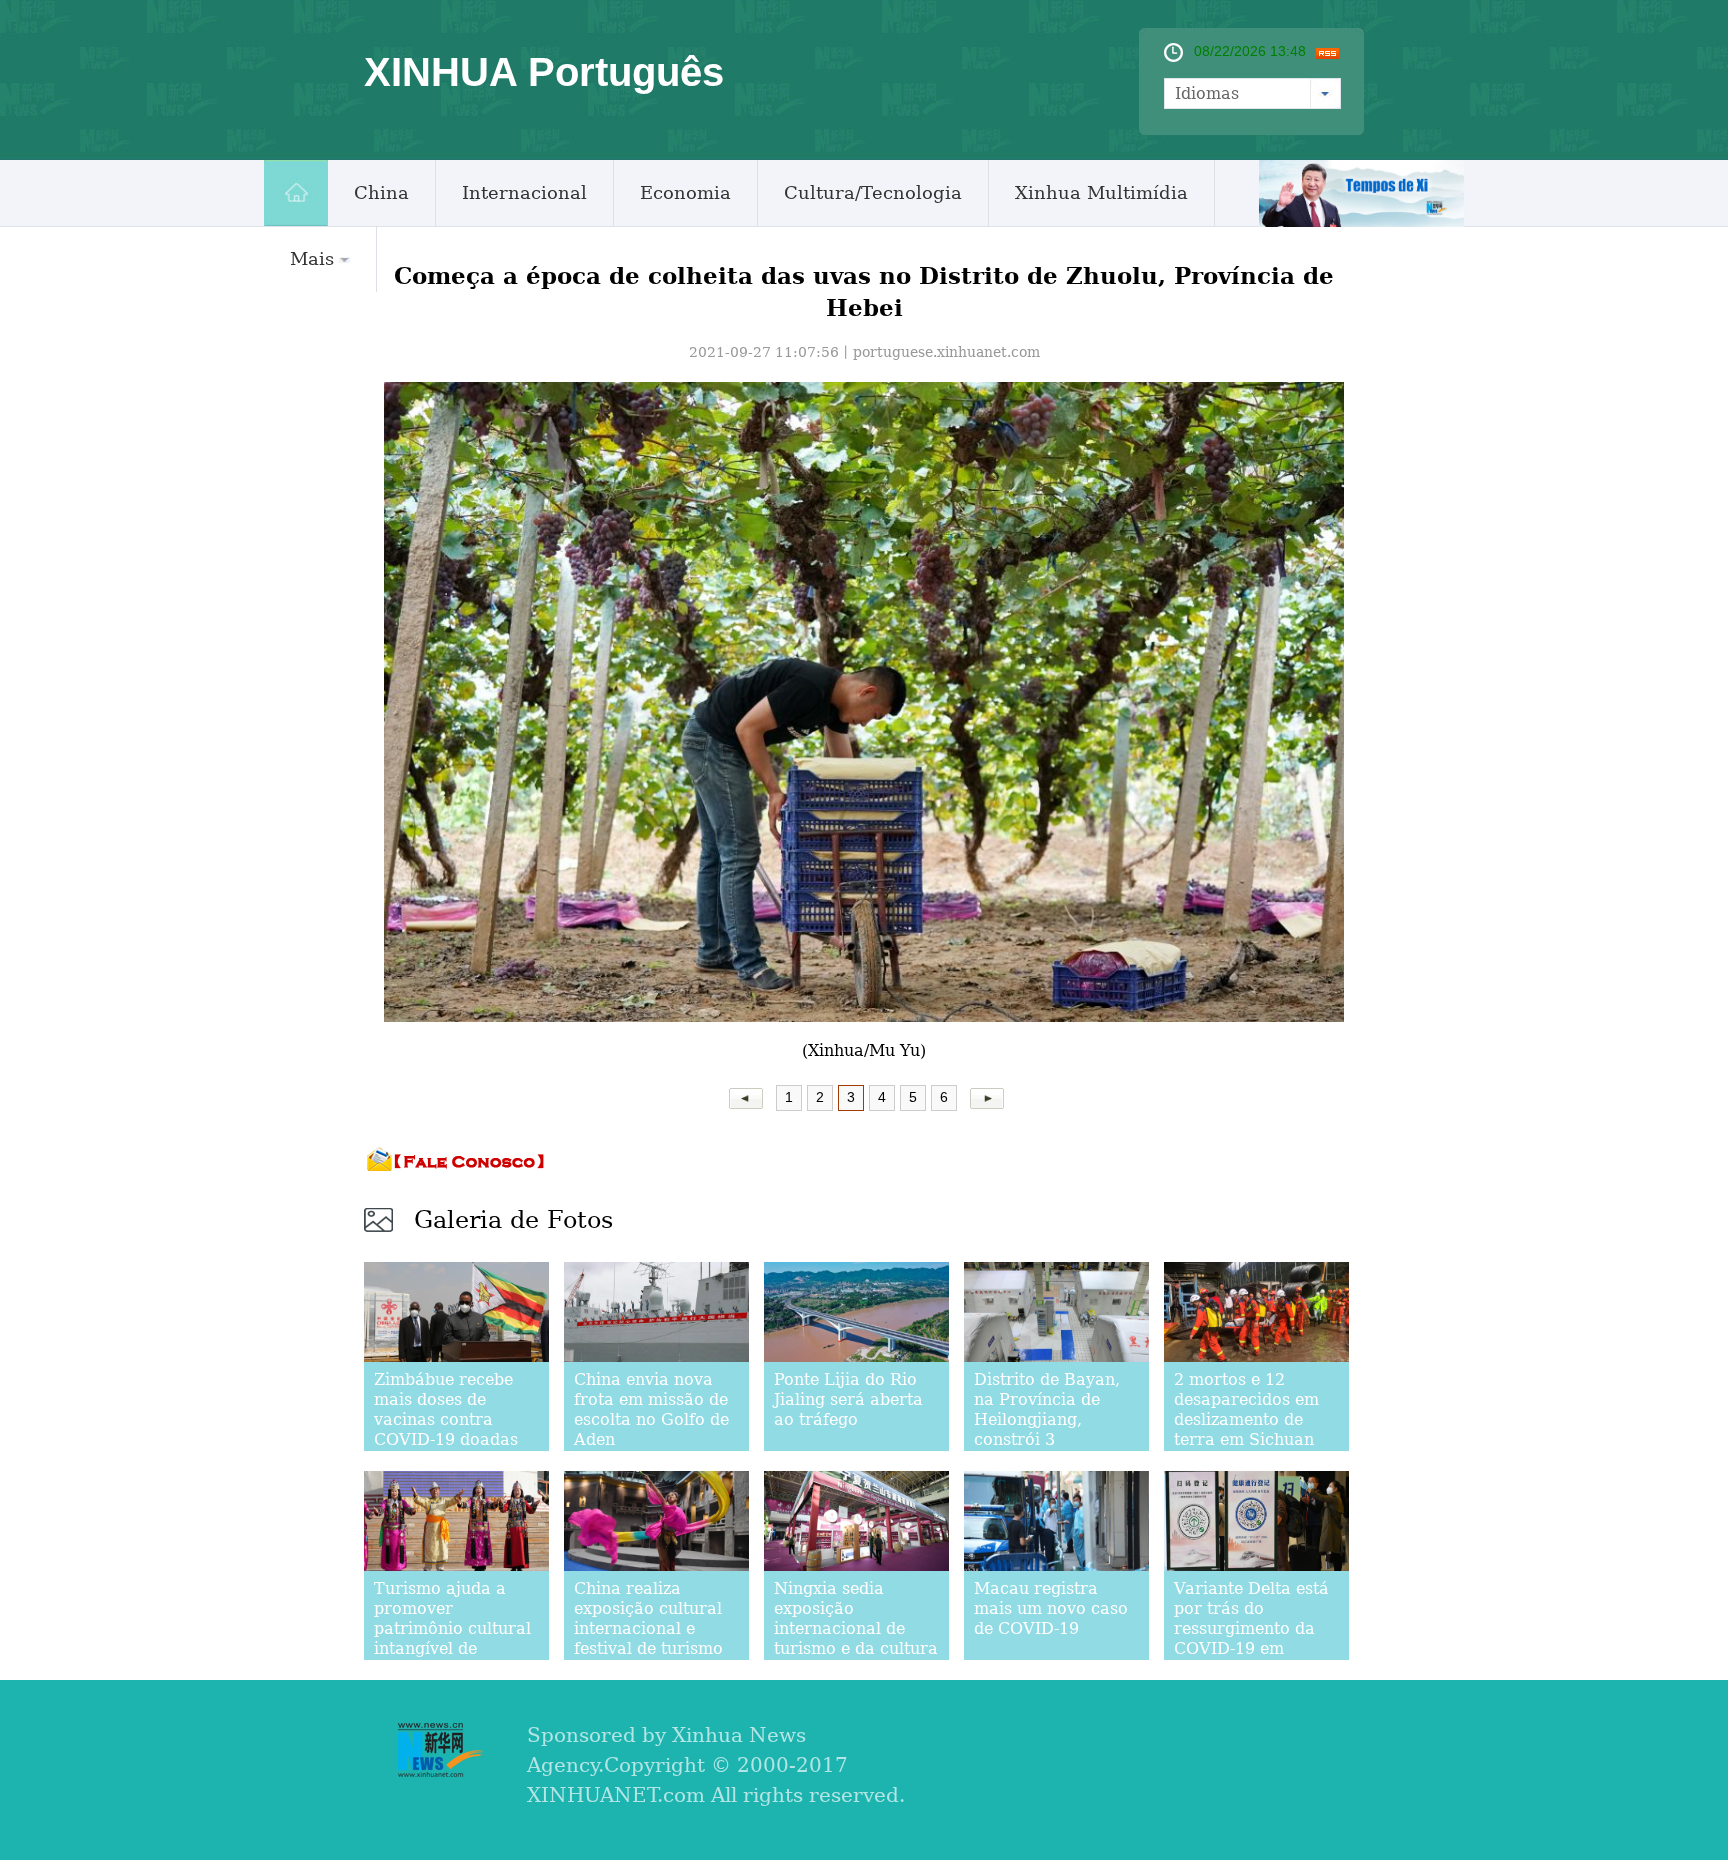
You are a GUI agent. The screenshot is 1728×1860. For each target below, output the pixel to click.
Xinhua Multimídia (1101, 192)
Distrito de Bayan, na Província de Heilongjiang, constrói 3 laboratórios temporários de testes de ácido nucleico (1047, 1449)
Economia (685, 192)
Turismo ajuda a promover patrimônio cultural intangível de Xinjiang (452, 1628)
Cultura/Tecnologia (873, 192)
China (381, 192)
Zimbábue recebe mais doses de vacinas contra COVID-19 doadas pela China (446, 1419)
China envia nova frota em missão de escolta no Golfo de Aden (651, 1409)
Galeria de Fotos (513, 1220)
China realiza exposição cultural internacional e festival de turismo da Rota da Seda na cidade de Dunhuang (656, 1638)
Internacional (524, 192)
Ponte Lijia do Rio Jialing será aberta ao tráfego (848, 1399)
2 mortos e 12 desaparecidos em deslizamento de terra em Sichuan (1246, 1409)
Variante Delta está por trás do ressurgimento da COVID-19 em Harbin (1251, 1628)
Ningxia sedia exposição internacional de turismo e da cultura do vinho (856, 1628)
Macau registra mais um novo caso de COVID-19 (1051, 1608)
